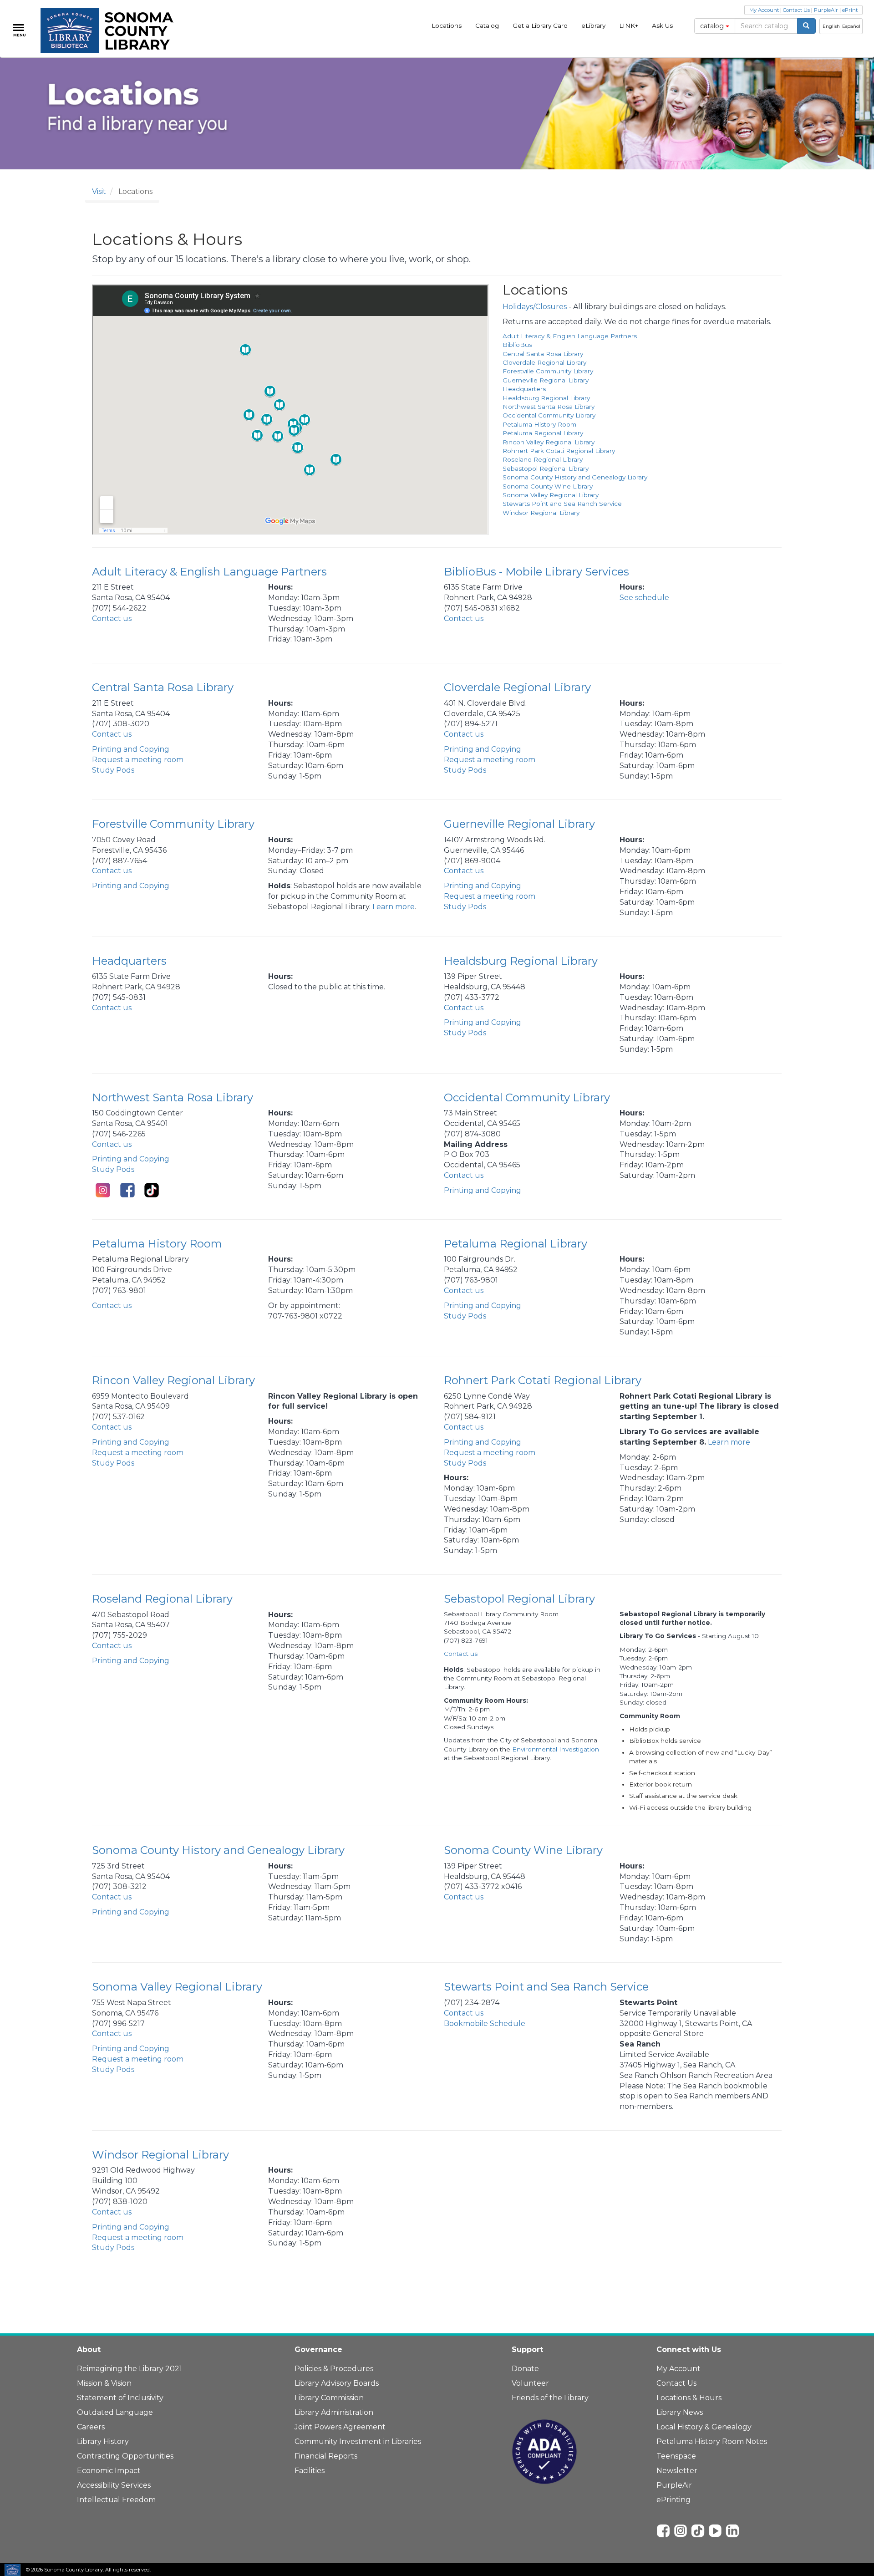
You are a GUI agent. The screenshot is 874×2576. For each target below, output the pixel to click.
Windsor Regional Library (541, 513)
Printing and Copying (131, 749)
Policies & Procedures (334, 2369)
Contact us (112, 619)
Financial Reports (326, 2456)
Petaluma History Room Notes (712, 2441)
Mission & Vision (104, 2383)
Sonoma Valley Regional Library (551, 495)
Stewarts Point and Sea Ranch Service (562, 504)
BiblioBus (517, 345)
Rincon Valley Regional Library (549, 442)
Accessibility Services (114, 2485)
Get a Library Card (540, 25)
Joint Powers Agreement (340, 2427)
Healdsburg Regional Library (546, 398)
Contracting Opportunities (125, 2456)
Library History (103, 2441)
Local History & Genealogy (704, 2427)
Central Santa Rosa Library (543, 354)
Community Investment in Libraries (358, 2441)
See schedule (644, 598)
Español (851, 26)
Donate (525, 2369)
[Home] (112, 31)
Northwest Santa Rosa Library (549, 407)
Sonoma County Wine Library (548, 486)
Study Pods (113, 770)
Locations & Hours (689, 2398)
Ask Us (662, 25)
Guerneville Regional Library (546, 380)
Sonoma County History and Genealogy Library (575, 477)
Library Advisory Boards (337, 2383)
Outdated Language (115, 2412)
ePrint (850, 10)
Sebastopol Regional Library (546, 468)
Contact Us (796, 10)
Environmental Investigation (556, 1749)
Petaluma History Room (539, 424)
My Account (764, 10)
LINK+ (629, 25)
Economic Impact (109, 2471)
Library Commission (329, 2398)
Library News (680, 2412)
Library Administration (334, 2412)
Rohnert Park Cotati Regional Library (559, 451)
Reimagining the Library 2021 (130, 2369)
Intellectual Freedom (116, 2500)
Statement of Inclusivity (120, 2398)
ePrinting (673, 2500)
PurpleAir (826, 10)
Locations (447, 25)
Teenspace (676, 2456)
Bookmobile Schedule (485, 2024)
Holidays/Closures (535, 307)
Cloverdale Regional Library (544, 362)
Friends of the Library (550, 2398)
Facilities (310, 2471)
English (831, 26)
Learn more (394, 907)
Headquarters (524, 389)
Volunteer (530, 2383)
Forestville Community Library (548, 371)
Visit (99, 191)
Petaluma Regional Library (543, 433)
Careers (91, 2427)
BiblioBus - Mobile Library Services (536, 572)
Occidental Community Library (549, 415)
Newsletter (677, 2471)
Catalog (487, 25)
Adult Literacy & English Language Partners (570, 336)
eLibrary (593, 25)
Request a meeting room (138, 760)
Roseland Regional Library (543, 459)
